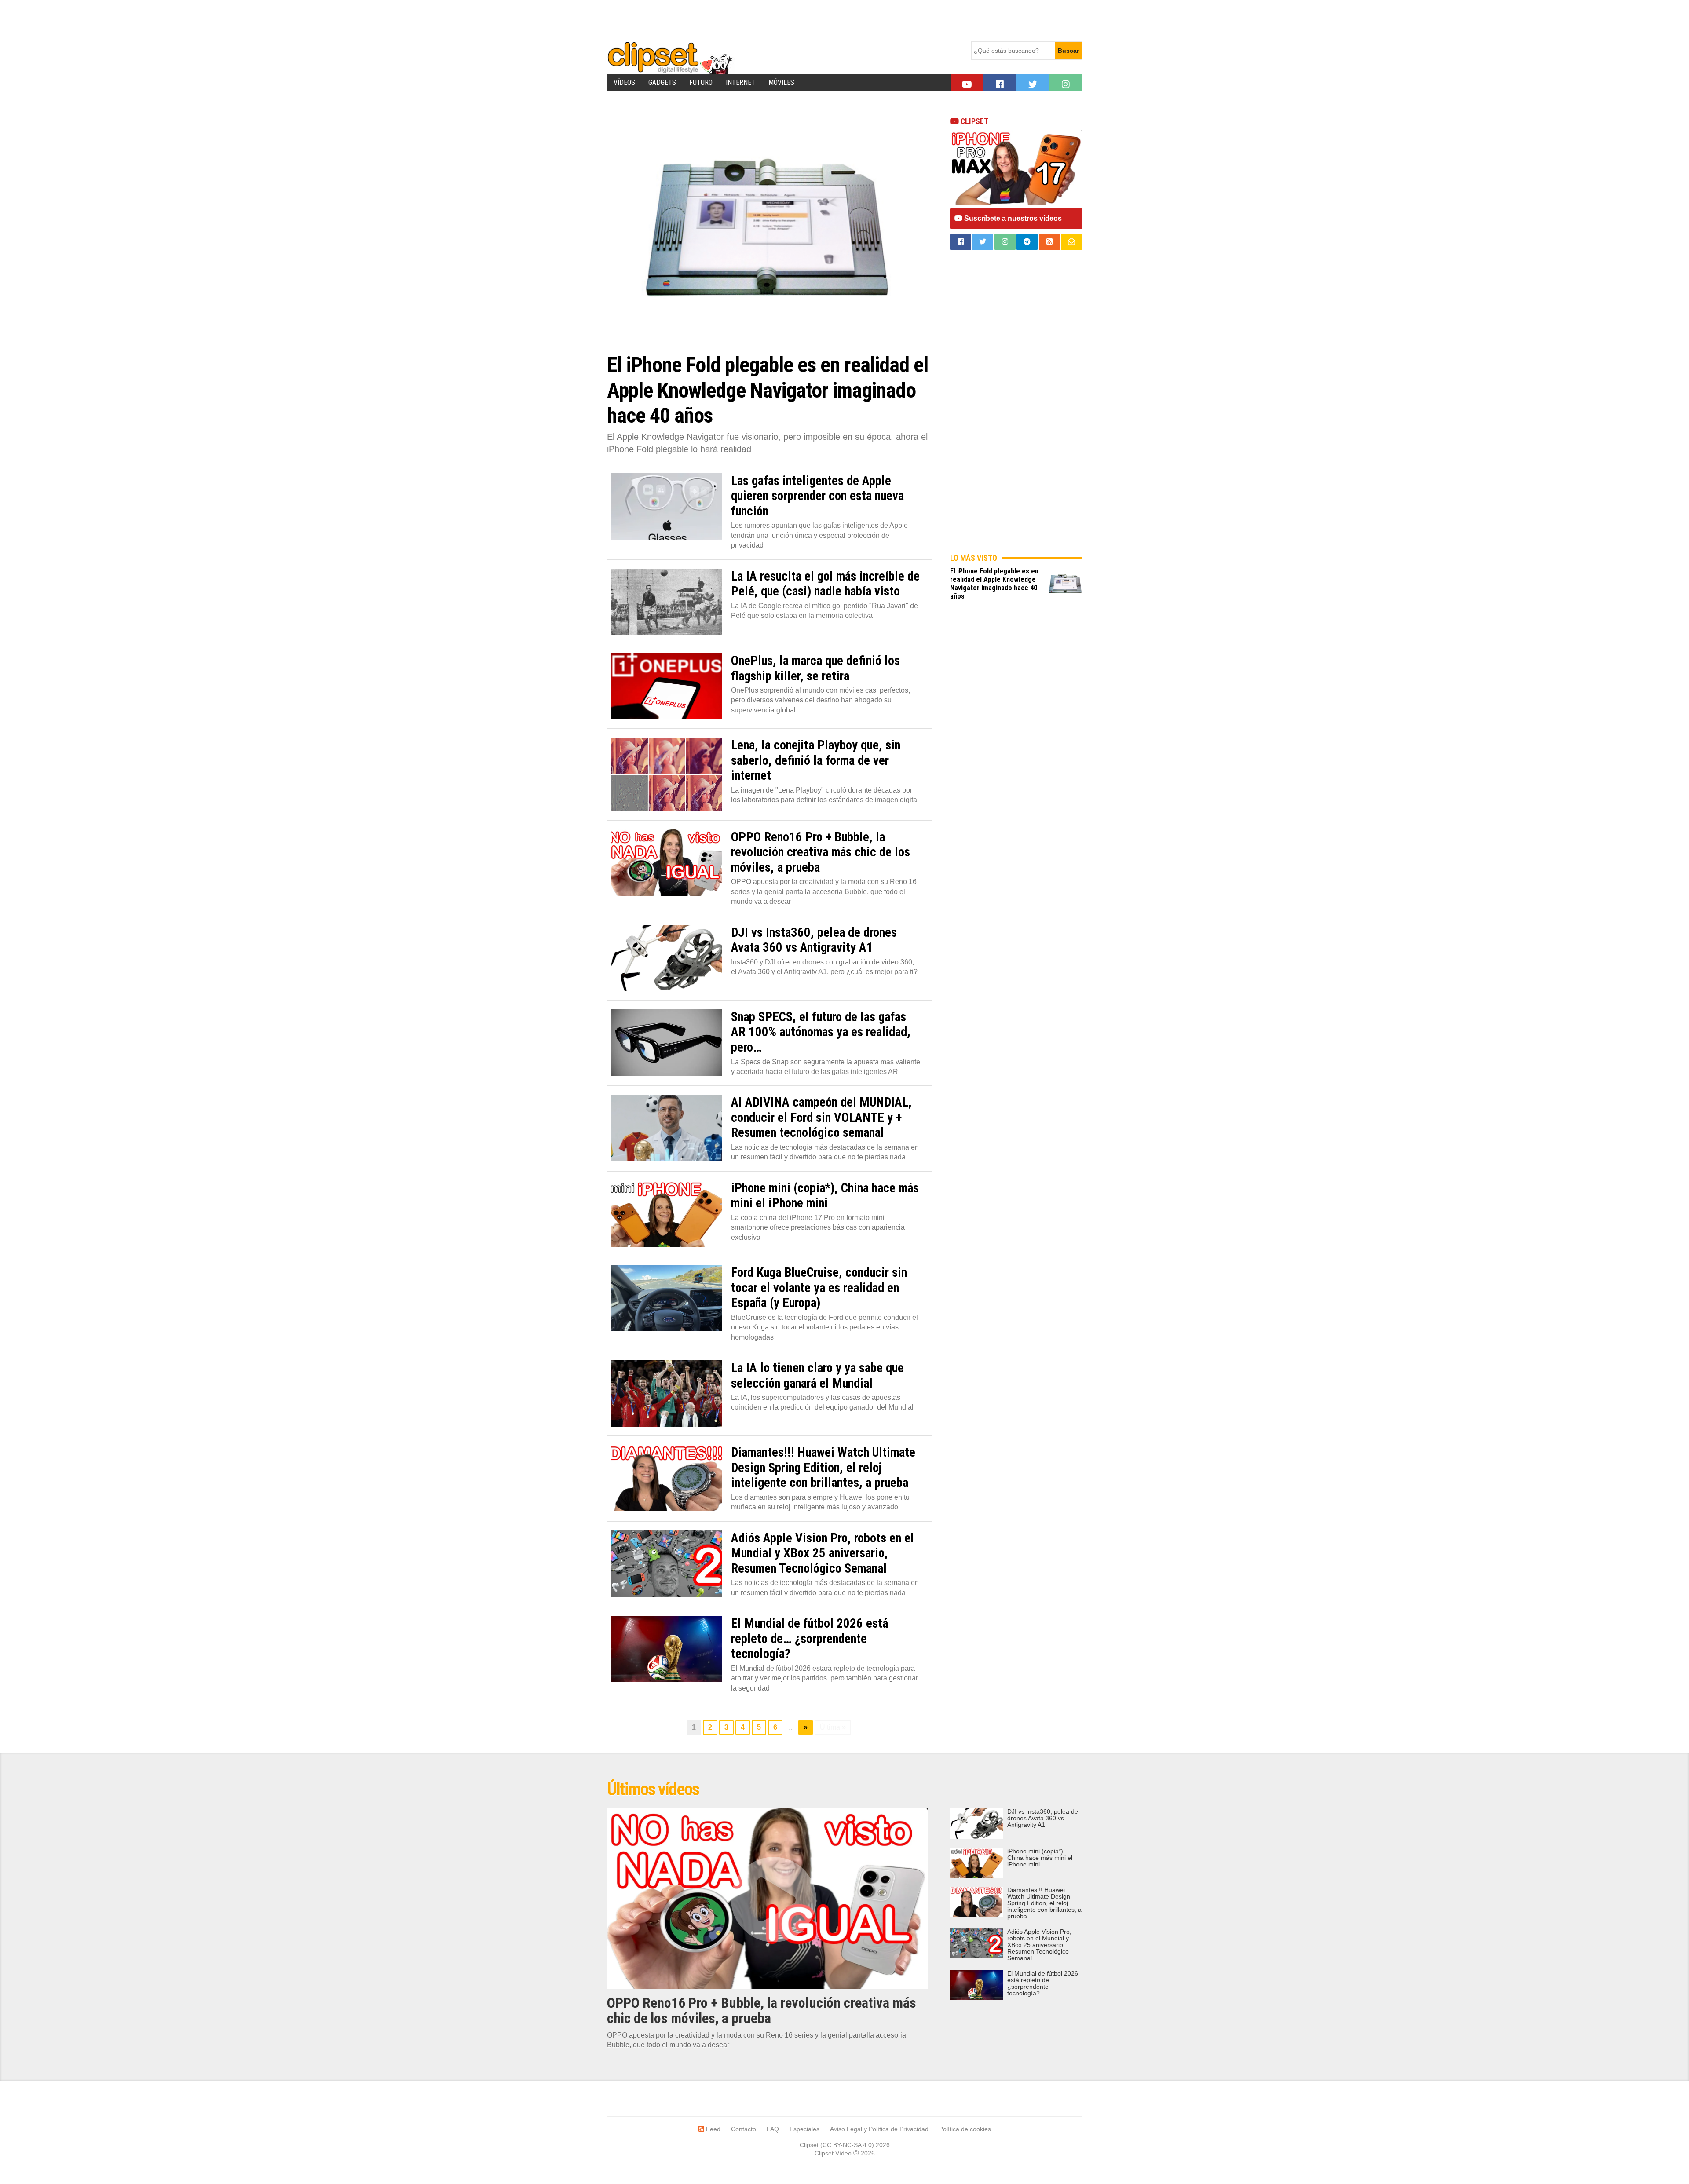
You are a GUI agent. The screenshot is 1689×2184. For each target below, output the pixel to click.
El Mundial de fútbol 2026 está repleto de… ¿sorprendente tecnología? (1043, 1983)
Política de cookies (965, 2129)
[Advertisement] (767, 20)
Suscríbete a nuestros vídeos (1012, 218)
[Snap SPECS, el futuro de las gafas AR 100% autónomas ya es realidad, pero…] (667, 1043)
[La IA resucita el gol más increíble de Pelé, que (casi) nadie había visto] (667, 602)
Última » (833, 1727)
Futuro (701, 82)
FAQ (773, 2129)
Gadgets (662, 82)
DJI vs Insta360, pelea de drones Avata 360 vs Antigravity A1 (1043, 1818)
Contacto (744, 2129)
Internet (740, 82)
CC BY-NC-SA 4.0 (847, 2145)
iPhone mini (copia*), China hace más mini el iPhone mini (1040, 1858)
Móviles (781, 82)
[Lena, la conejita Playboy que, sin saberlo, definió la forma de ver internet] (667, 774)
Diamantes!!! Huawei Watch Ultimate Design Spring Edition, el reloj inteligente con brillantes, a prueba (1044, 1903)
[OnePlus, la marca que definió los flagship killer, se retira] (667, 686)
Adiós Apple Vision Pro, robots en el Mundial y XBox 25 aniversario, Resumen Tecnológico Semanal (1039, 1945)
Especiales (804, 2129)
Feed (712, 2129)
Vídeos (624, 82)
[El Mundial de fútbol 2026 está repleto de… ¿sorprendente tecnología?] (667, 1649)
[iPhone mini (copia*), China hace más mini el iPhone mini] (667, 1214)
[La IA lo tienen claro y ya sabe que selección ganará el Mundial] (667, 1393)
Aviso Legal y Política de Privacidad (879, 2129)
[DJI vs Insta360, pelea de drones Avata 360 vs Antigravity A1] (667, 958)
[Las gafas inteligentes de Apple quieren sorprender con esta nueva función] (667, 506)
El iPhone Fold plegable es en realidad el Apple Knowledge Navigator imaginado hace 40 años (994, 584)
